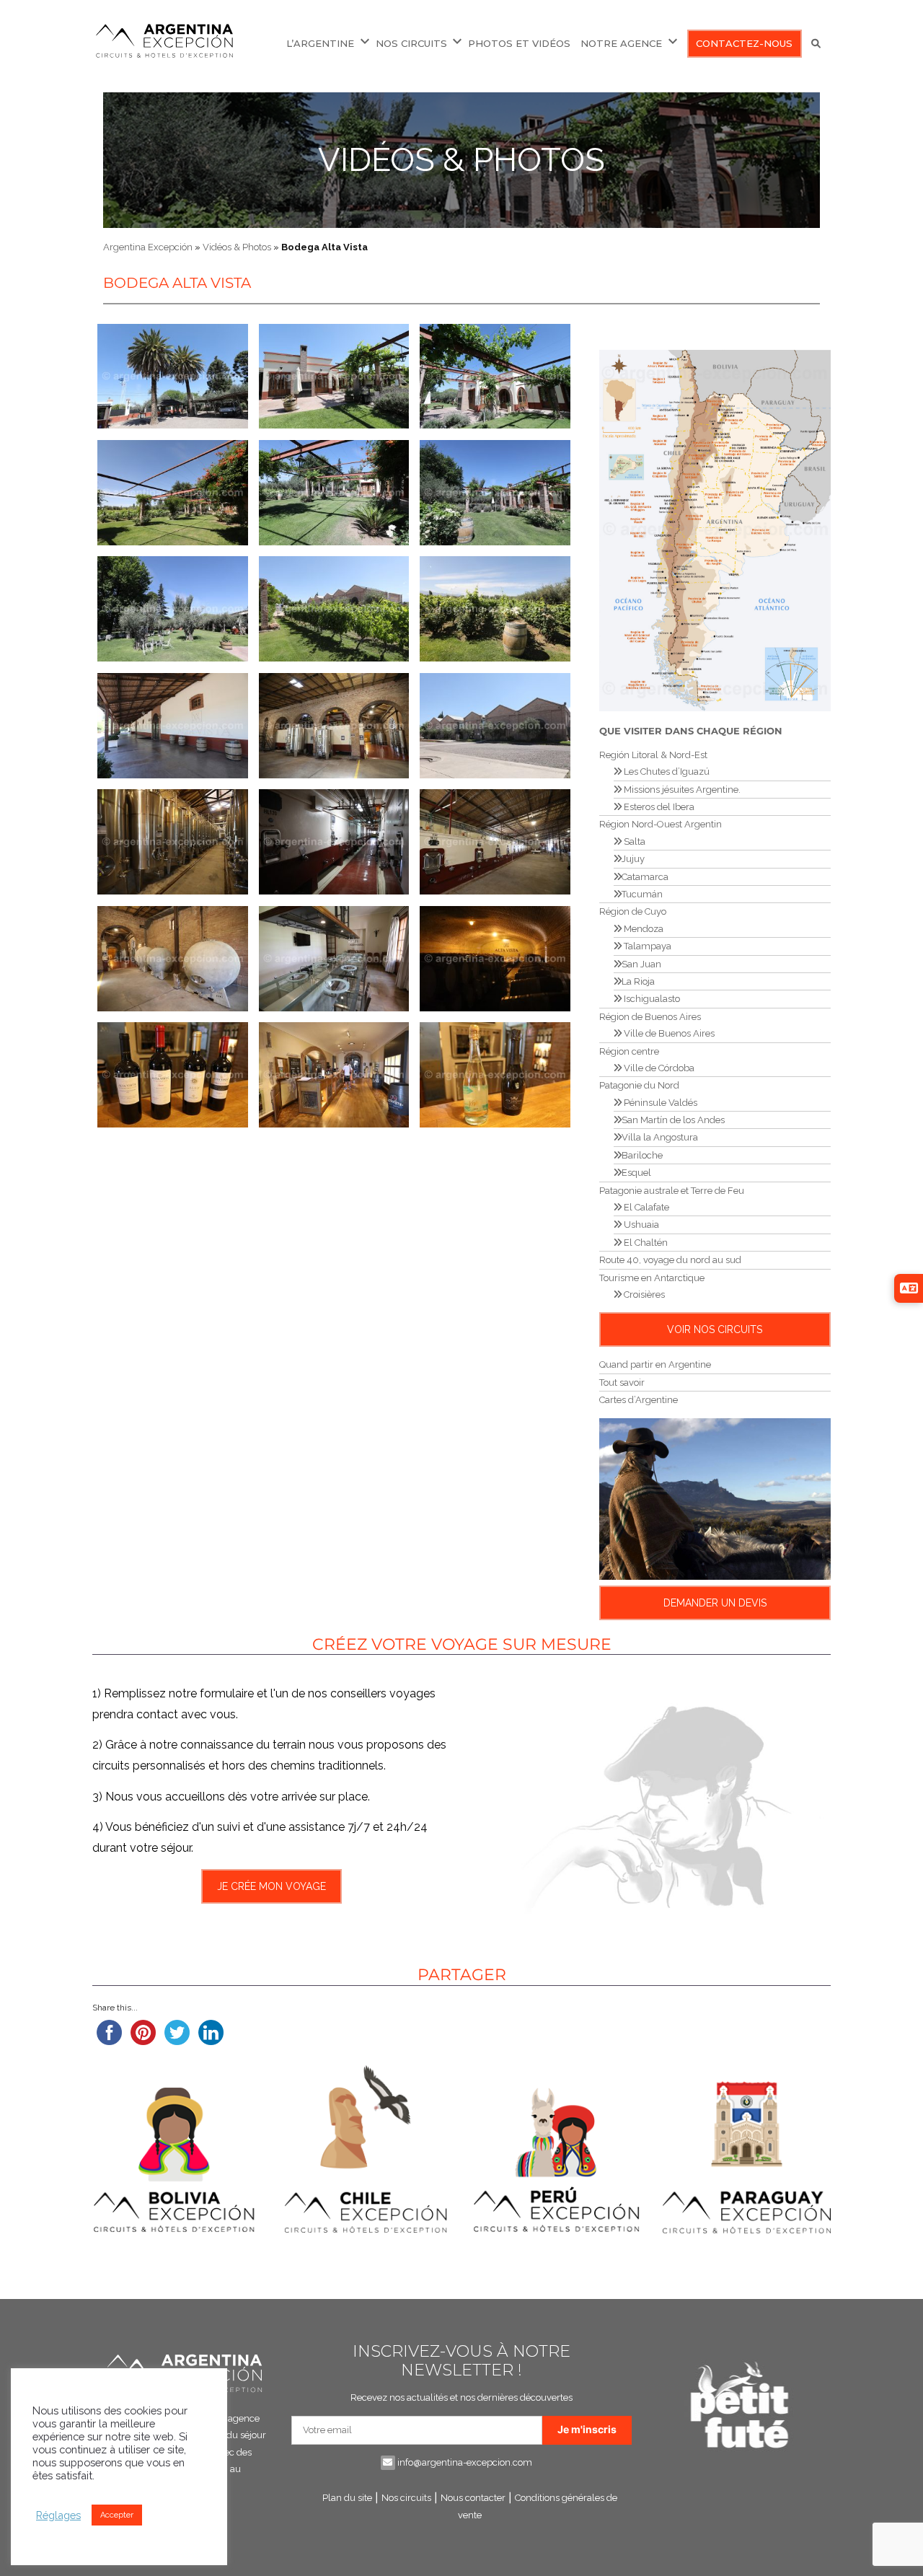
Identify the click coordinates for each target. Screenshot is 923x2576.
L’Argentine (320, 43)
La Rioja (638, 981)
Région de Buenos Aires (650, 1017)
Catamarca (645, 877)
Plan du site (347, 2498)
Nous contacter (473, 2498)
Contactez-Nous (744, 43)
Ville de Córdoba (658, 1068)
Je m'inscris (587, 2429)
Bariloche (642, 1155)
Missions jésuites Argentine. (681, 790)
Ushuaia (640, 1225)
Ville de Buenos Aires (668, 1033)
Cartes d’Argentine (639, 1400)
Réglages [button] (58, 2515)
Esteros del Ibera (658, 807)
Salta (633, 841)
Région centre (629, 1051)
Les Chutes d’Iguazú (666, 772)
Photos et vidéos (519, 43)
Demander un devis (715, 1603)
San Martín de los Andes (673, 1120)
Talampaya (646, 946)
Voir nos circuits (715, 1329)
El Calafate (645, 1207)
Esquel (636, 1173)
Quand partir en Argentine (655, 1364)
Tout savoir (622, 1382)
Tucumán (642, 894)
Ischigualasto (651, 999)
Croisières (643, 1294)
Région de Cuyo (633, 911)
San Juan (641, 964)
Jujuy (633, 859)
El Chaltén (645, 1243)
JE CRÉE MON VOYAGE (271, 1886)
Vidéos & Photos (461, 160)
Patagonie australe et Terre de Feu (672, 1191)
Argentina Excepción (148, 247)
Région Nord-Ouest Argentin (661, 824)
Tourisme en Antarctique (652, 1278)
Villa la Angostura (660, 1137)
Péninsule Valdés (659, 1103)
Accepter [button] (117, 2515)
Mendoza (642, 929)
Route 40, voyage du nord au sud (670, 1260)
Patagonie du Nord (639, 1085)
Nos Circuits (411, 43)
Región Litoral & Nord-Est (653, 755)
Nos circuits (406, 2498)
